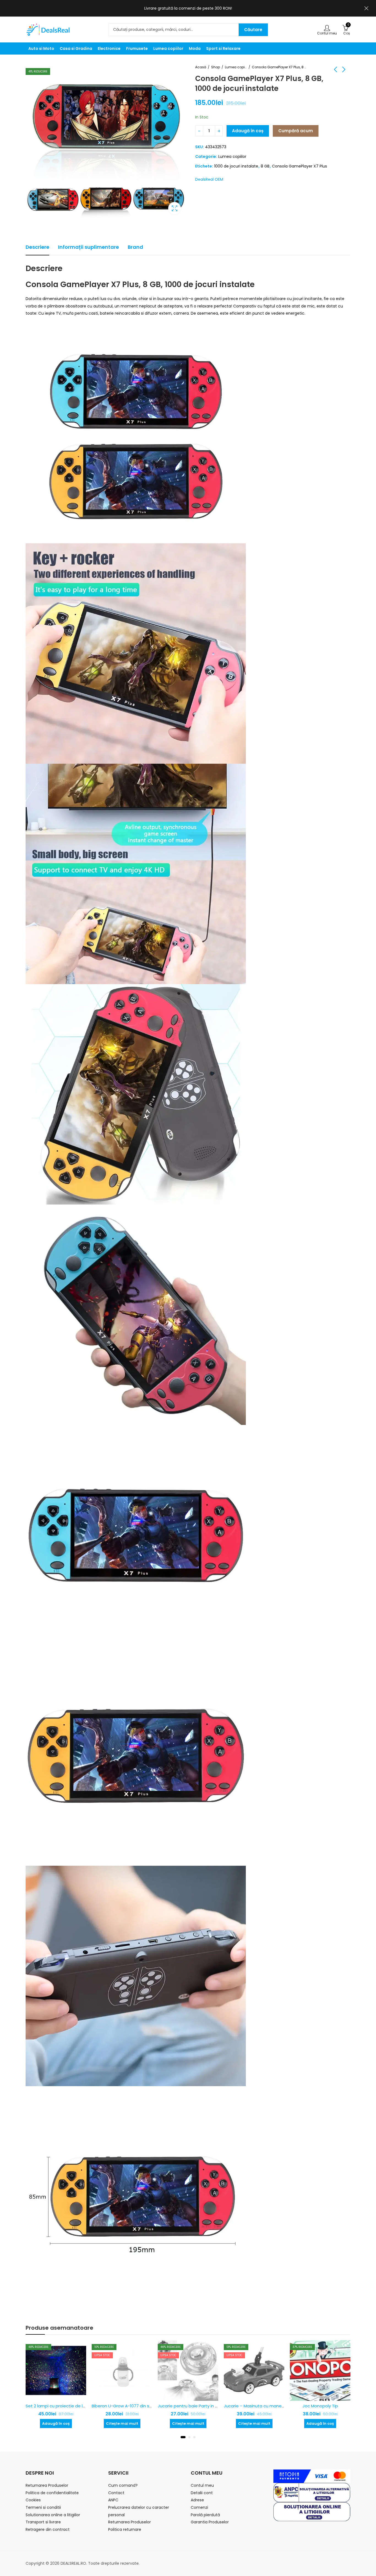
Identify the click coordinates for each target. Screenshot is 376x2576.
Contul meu (202, 2485)
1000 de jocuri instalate (236, 166)
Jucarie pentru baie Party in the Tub (128, 2406)
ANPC (113, 2500)
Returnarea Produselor (47, 2485)
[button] (183, 2437)
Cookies (33, 2500)
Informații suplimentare (88, 247)
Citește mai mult (56, 2424)
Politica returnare (125, 2529)
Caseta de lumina (175, 208)
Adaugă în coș (248, 131)
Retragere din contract (48, 2529)
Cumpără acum (296, 131)
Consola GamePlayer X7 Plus (299, 166)
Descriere (37, 247)
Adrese (197, 2500)
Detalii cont (202, 2493)
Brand (135, 247)
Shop (216, 67)
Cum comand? (123, 2485)
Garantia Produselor (210, 2522)
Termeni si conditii (43, 2507)
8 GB (265, 166)
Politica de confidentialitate (52, 2493)
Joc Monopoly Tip (254, 2406)
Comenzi (199, 2507)
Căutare (253, 30)
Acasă (201, 67)
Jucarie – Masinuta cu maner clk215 (194, 2406)
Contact (116, 2493)
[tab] (37, 247)
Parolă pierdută (205, 2515)
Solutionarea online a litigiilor (53, 2515)
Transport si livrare (43, 2522)
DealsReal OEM (209, 179)
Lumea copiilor (236, 67)
